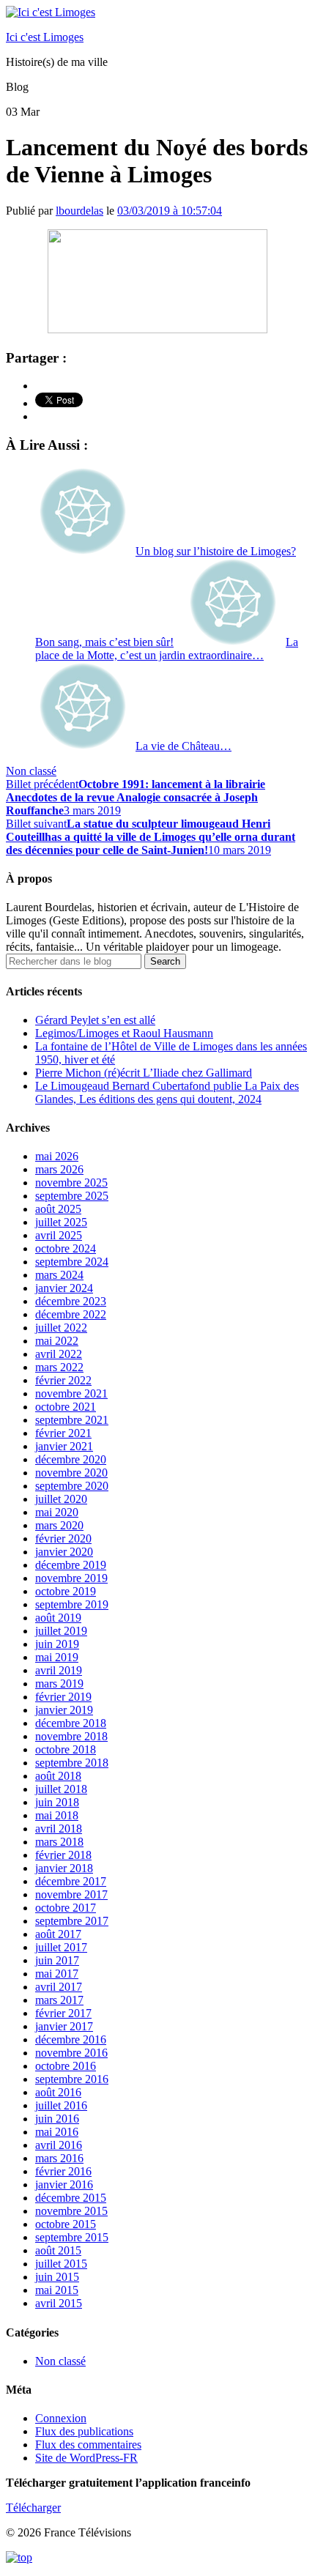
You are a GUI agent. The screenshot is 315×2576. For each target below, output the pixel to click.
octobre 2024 (66, 1248)
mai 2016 (57, 2132)
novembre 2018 (71, 1736)
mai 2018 (57, 1815)
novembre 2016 (71, 2053)
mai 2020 (57, 1512)
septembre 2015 (72, 2237)
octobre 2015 (66, 2224)
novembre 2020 (71, 1473)
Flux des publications (84, 2431)
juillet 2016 (61, 2105)
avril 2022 (59, 1354)
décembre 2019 (71, 1565)
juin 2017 (57, 1960)
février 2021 (63, 1433)
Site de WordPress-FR (86, 2458)
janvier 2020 (64, 1552)
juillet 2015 (61, 2264)
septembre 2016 (72, 2079)
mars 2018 (59, 1842)
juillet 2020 (61, 1499)
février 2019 (63, 1697)
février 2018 (63, 1855)
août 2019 (58, 1618)
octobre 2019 (66, 1591)
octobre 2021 (66, 1407)
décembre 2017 (71, 1881)
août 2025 (58, 1209)
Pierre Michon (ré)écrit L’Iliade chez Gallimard (144, 1073)
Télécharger (33, 2508)
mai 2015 (57, 2290)
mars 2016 (59, 2158)
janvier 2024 (64, 1288)
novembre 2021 (71, 1393)
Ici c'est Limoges (45, 37)
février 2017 (63, 2013)
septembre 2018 (72, 1763)
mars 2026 (59, 1169)
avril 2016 (59, 2145)
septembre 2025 (72, 1196)
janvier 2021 (64, 1446)
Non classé (31, 771)
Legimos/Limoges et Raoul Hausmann (124, 1033)
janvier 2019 (64, 1710)
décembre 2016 (71, 2039)
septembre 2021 (72, 1420)
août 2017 (58, 1934)
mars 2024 (59, 1275)
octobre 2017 (66, 1908)
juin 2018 (57, 1802)
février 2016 (63, 2171)
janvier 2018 (64, 1868)
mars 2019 (59, 1684)
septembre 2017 (72, 1921)
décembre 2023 (71, 1301)
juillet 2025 (61, 1222)
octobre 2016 (66, 2066)
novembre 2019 (71, 1578)
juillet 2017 (61, 1947)
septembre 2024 (72, 1262)
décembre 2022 (71, 1314)
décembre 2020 (71, 1459)
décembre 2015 (71, 2198)
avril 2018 (59, 1829)
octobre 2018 (66, 1749)
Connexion (61, 2418)
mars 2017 (59, 2000)
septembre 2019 (72, 1604)
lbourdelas (79, 211)
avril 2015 (59, 2303)
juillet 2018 (61, 1789)
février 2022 (63, 1380)
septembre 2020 (72, 1486)
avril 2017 (59, 1987)
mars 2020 (59, 1525)
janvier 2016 (64, 2185)
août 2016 (58, 2092)
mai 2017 (57, 1974)
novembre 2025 (71, 1183)
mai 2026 (57, 1156)
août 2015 (58, 2250)
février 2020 (63, 1538)
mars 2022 (59, 1367)
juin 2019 (57, 1644)
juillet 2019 (61, 1631)
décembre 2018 (71, 1723)
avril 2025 (59, 1235)
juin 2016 (57, 2119)
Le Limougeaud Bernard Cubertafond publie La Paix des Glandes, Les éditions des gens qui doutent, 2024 (167, 1092)
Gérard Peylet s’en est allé (95, 1020)
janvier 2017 (64, 2026)
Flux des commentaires (88, 2445)
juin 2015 (57, 2277)
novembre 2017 (71, 1894)
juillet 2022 (61, 1328)
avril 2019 (59, 1670)
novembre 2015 (71, 2211)
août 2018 (58, 1776)
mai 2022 (57, 1341)
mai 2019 (57, 1657)
